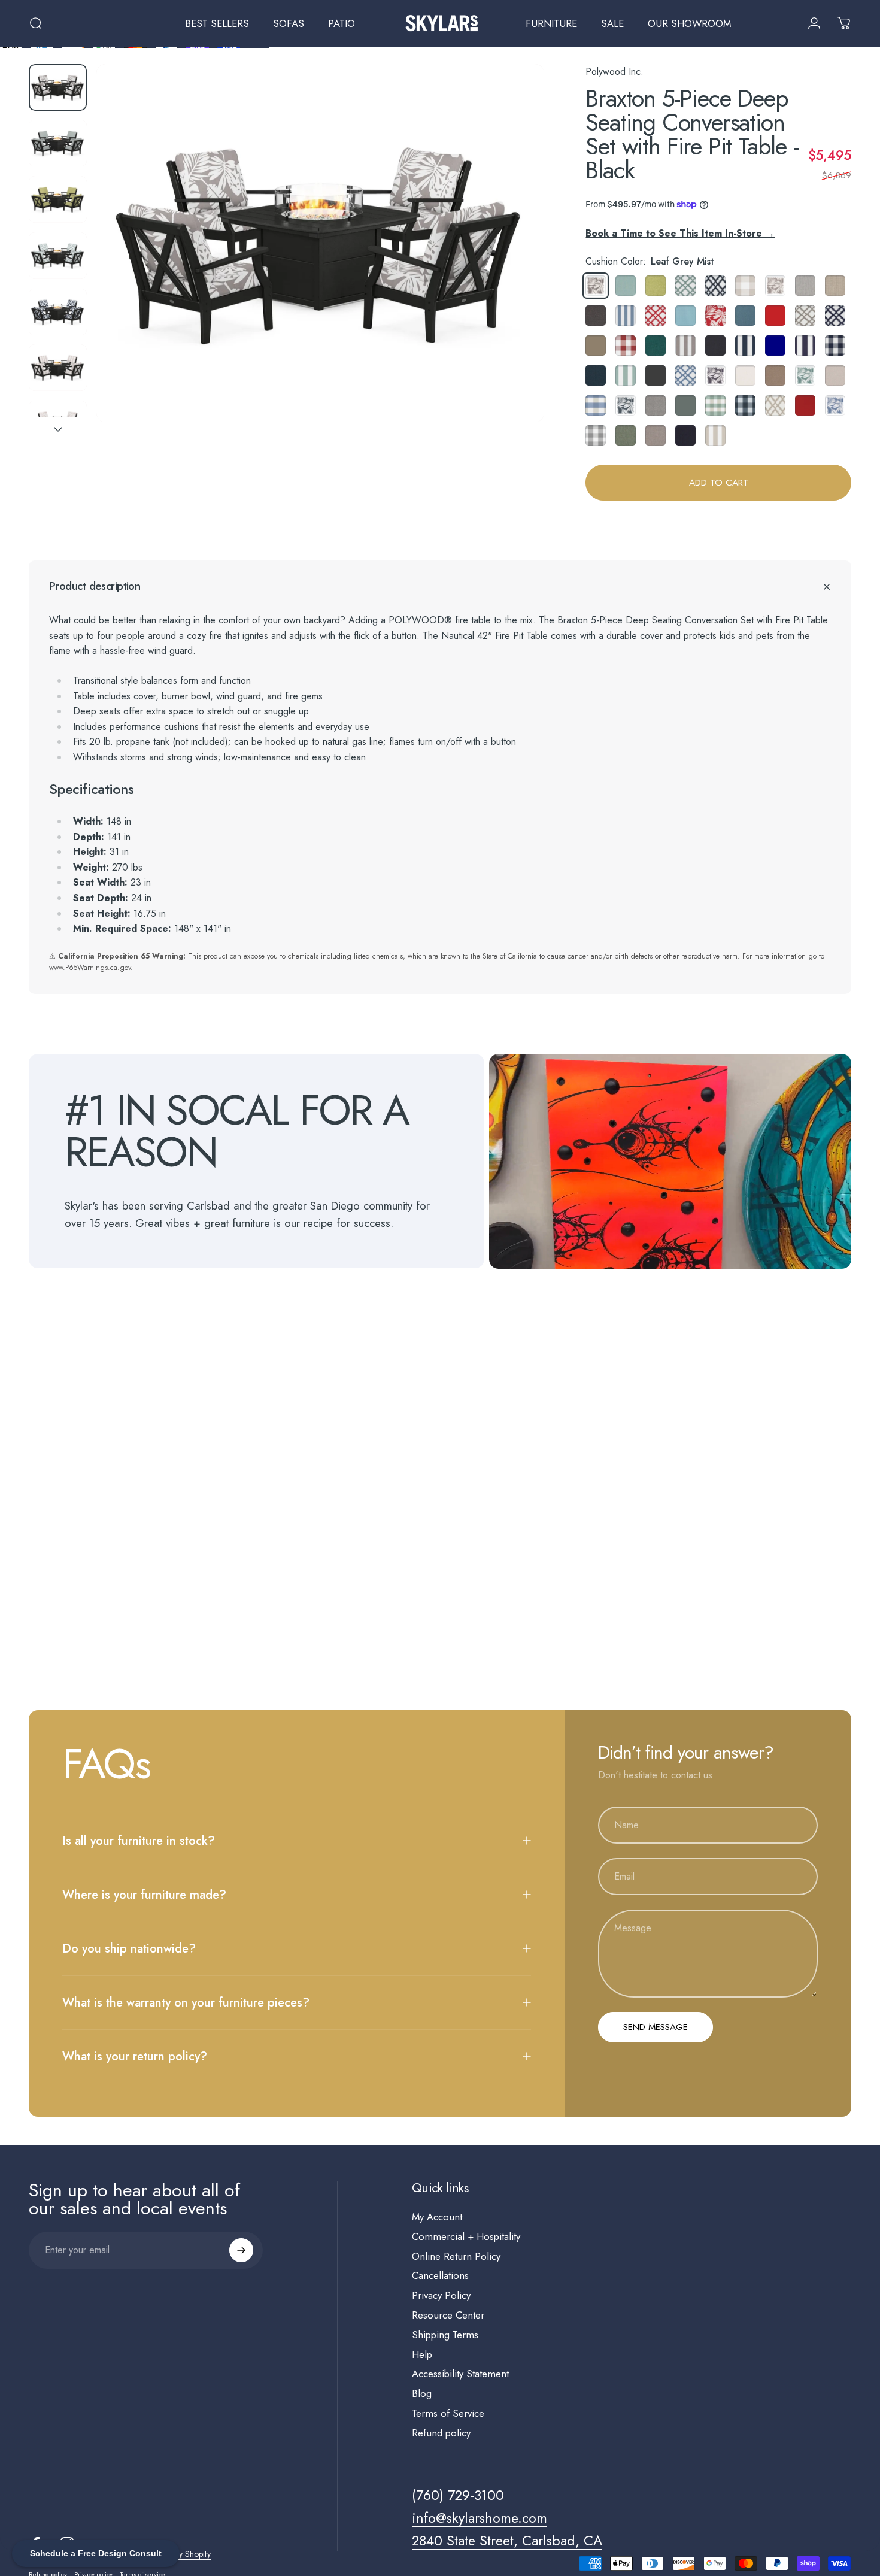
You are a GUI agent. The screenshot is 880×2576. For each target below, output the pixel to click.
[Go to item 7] (58, 424)
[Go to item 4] (58, 256)
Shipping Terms (445, 2335)
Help (422, 2355)
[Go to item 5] (58, 312)
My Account (437, 2217)
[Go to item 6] (58, 368)
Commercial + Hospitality (466, 2237)
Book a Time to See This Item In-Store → (680, 233)
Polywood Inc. (615, 72)
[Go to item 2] (58, 143)
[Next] (513, 265)
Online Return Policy (456, 2257)
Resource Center (448, 2315)
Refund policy (441, 2433)
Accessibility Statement (460, 2374)
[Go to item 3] (58, 199)
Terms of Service (448, 2413)
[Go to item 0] (58, 87)
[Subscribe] (241, 2250)
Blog (422, 2394)
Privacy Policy (441, 2295)
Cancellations (440, 2276)
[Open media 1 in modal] (320, 243)
